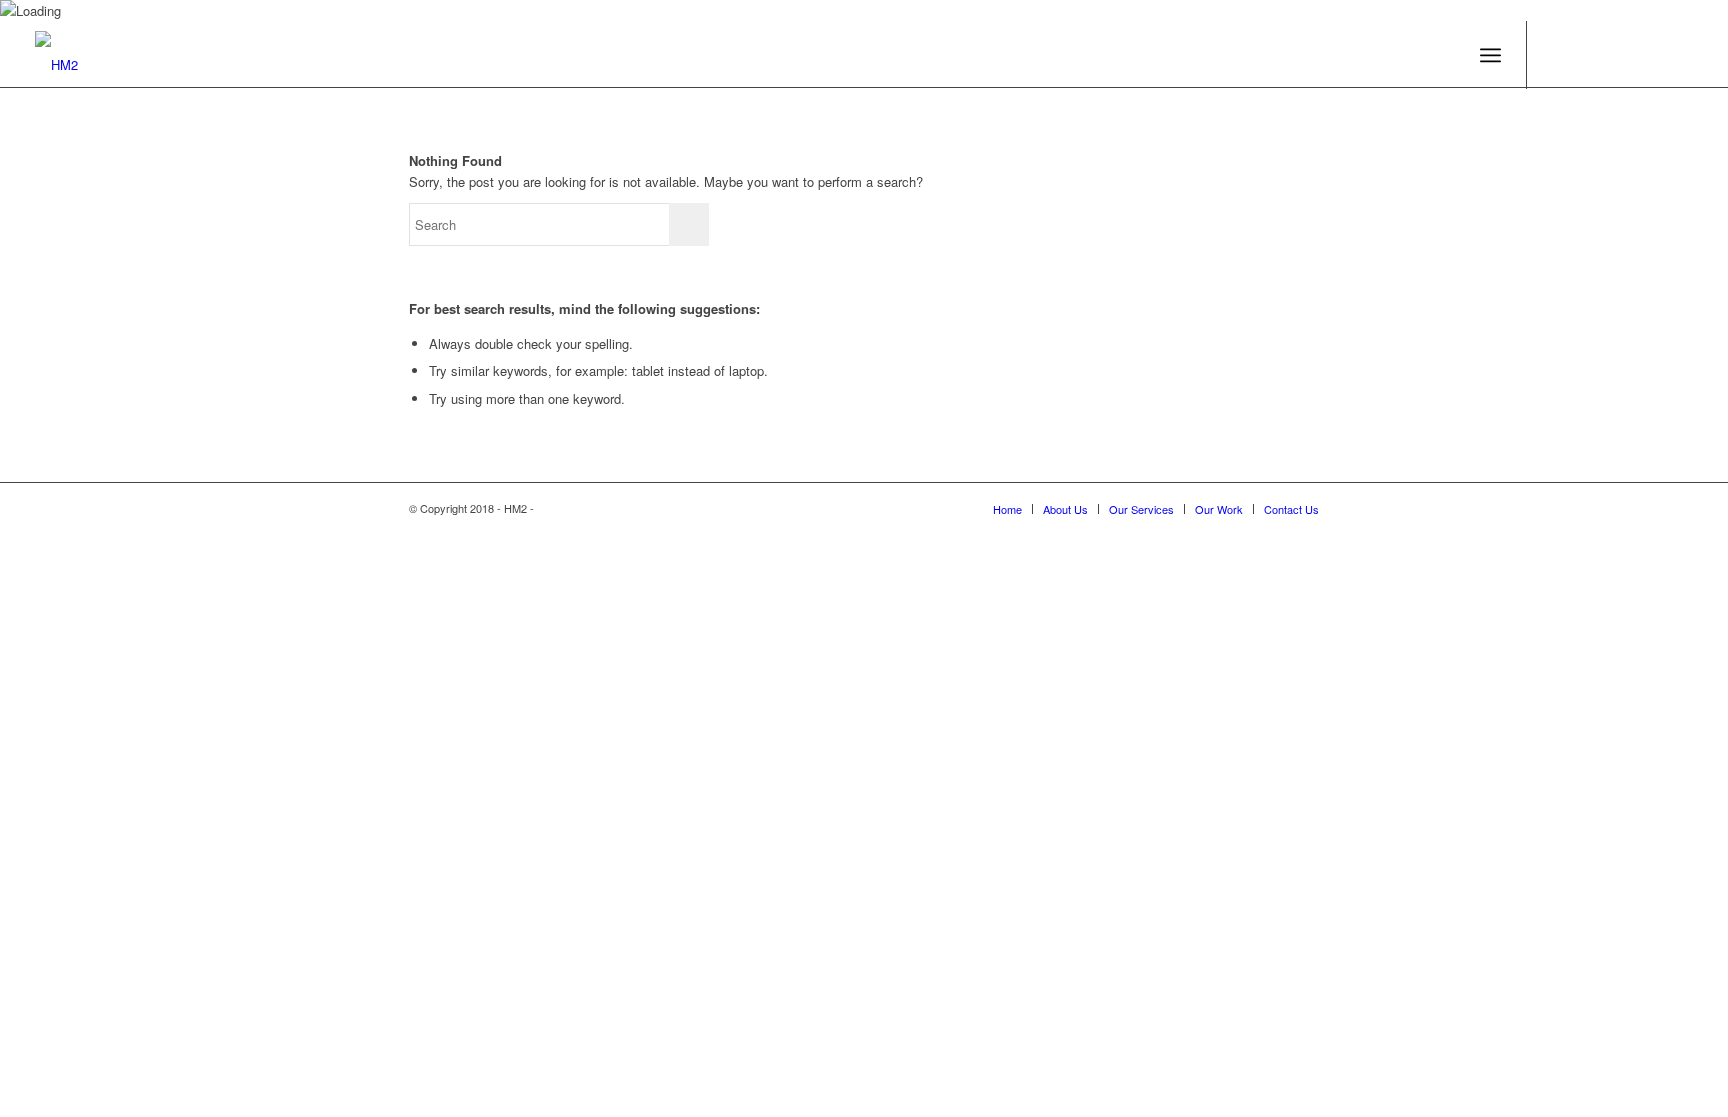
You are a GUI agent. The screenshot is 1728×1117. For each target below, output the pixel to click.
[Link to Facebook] (1558, 54)
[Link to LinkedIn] (1648, 54)
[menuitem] (1007, 509)
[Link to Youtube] (1588, 54)
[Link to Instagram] (1678, 54)
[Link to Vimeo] (1618, 54)
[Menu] (1490, 55)
